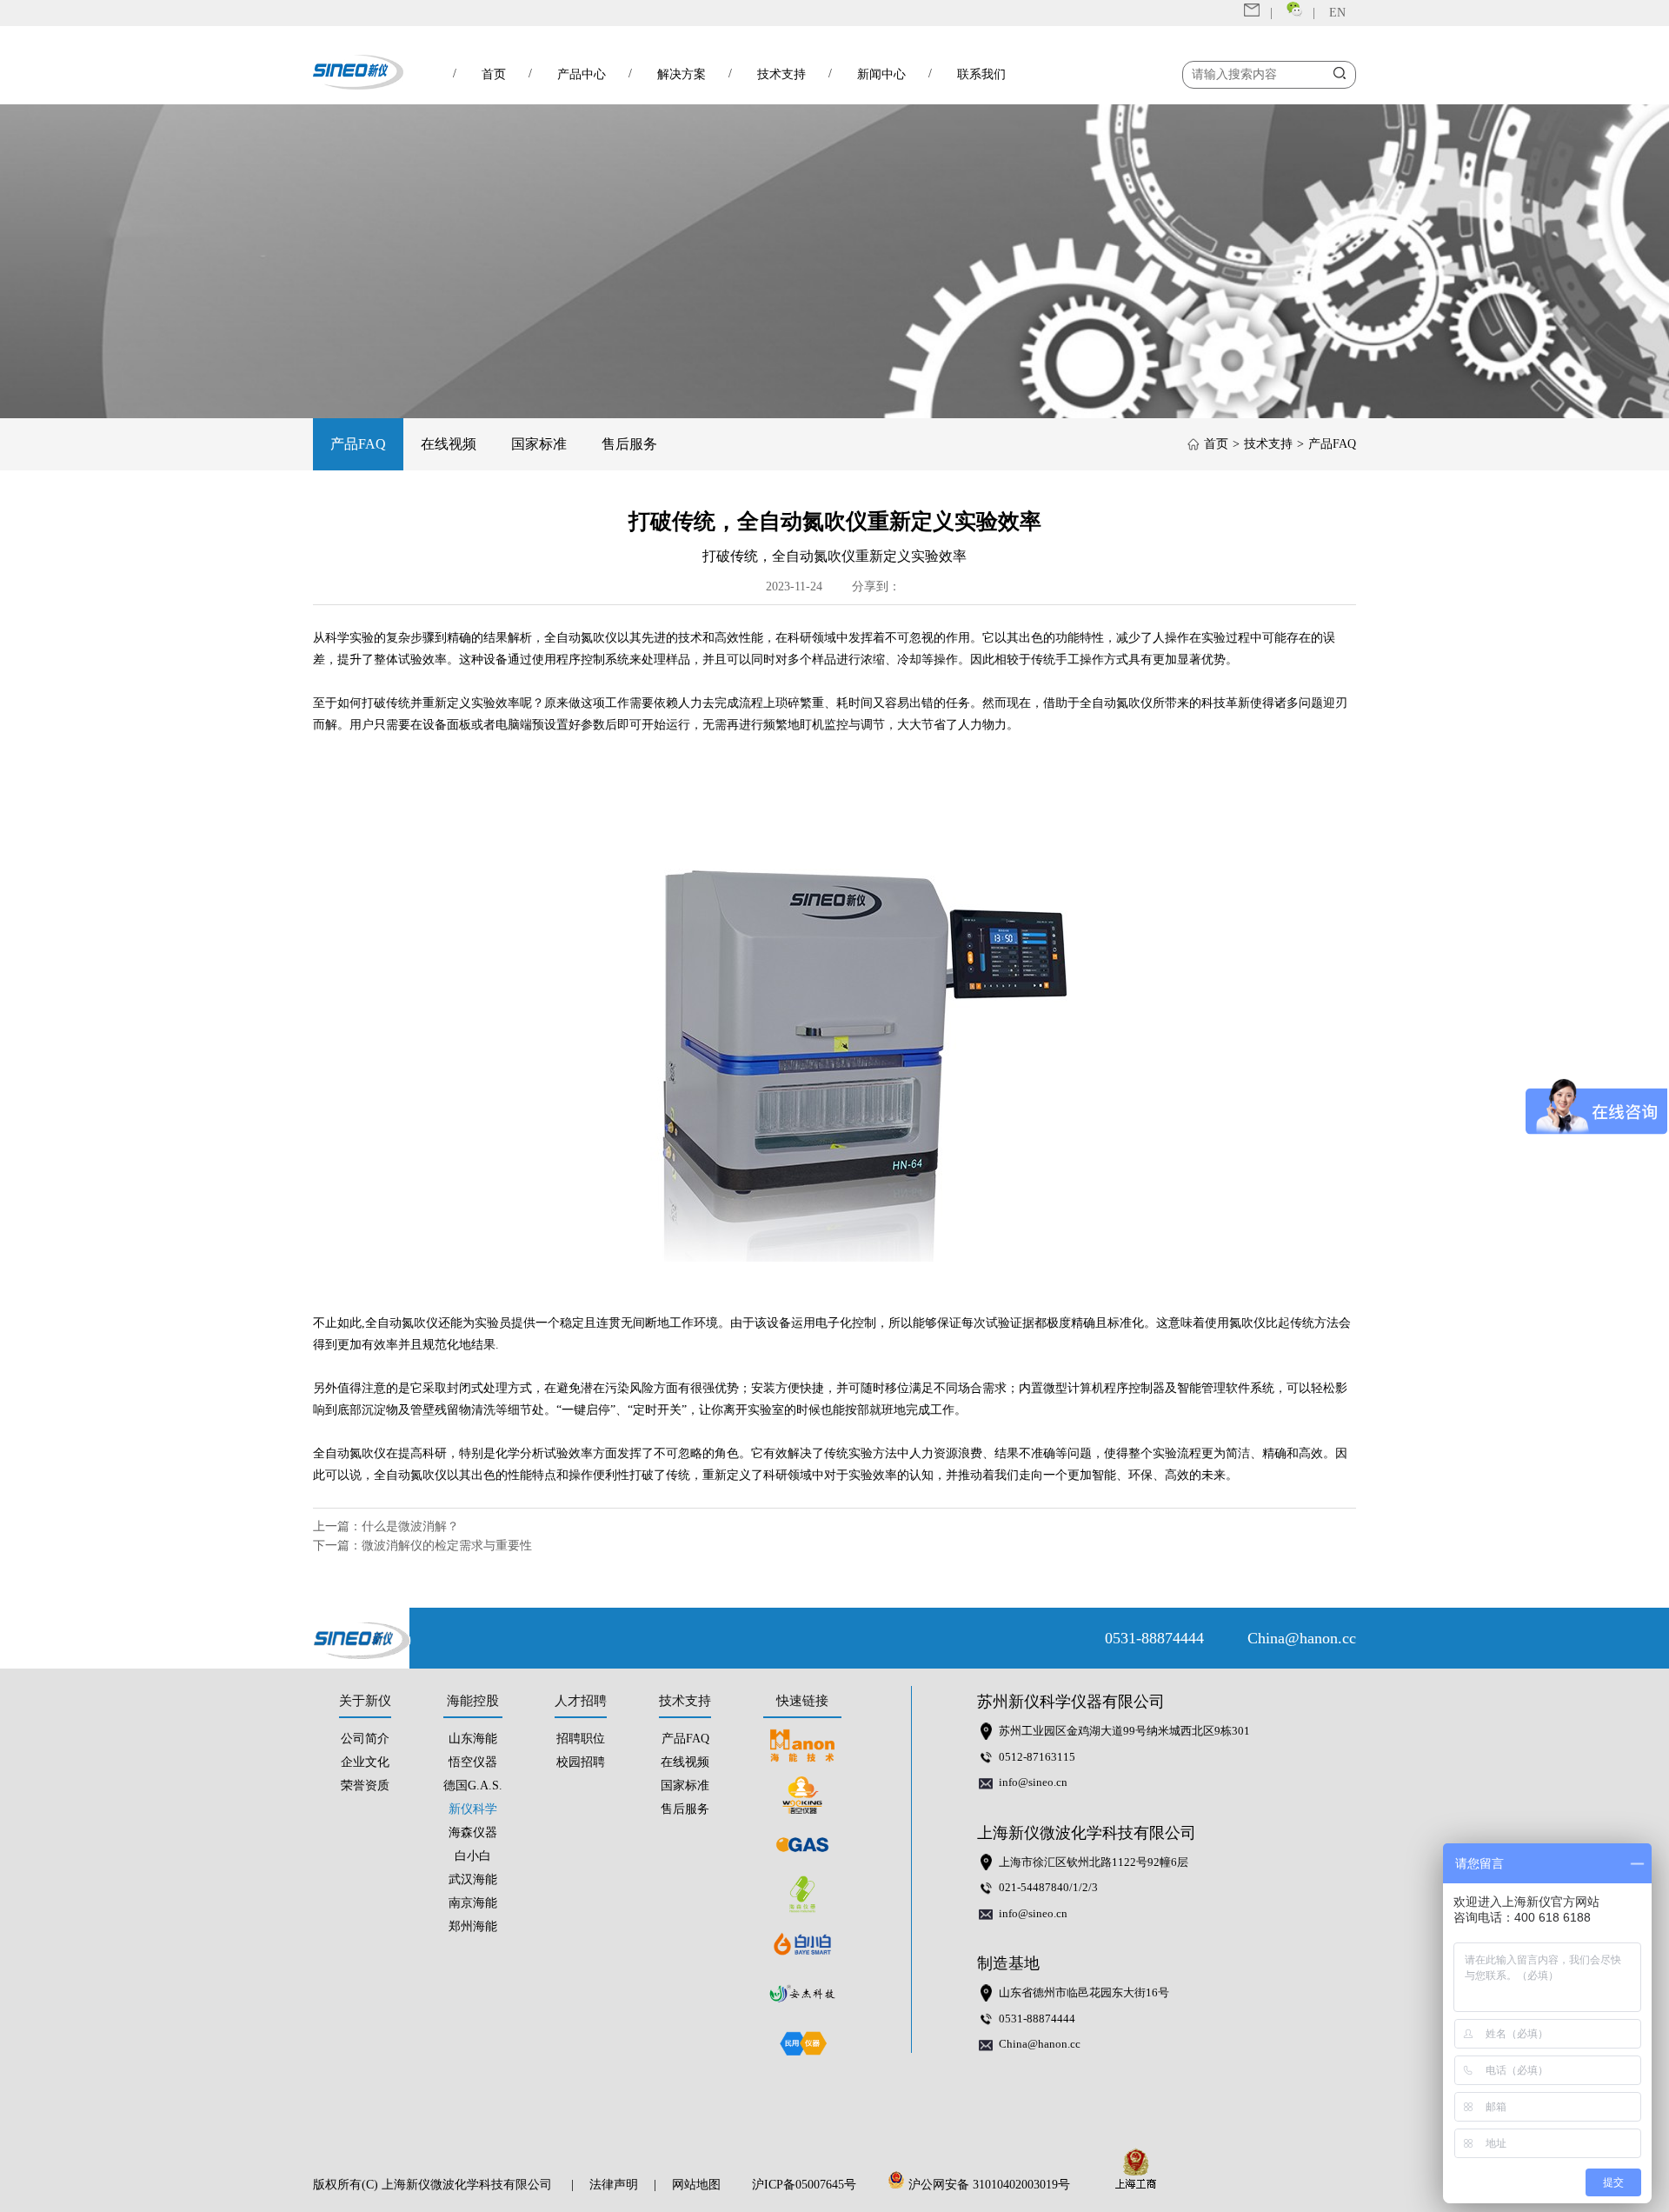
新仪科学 (473, 1809)
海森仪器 (473, 1832)
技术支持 (1268, 444)
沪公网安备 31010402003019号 (993, 2185)
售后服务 (629, 444)
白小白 (473, 1856)
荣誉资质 (365, 1786)
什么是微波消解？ (410, 1526)
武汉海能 (473, 1879)
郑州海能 (473, 1926)
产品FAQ (358, 444)
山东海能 (473, 1739)
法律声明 (614, 2185)
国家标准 (539, 444)
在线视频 (449, 444)
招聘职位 (581, 1739)
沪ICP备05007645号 (804, 2185)
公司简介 (365, 1739)
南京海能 (473, 1903)
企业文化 (365, 1762)
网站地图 (696, 2185)
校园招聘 (581, 1762)
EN (1337, 13)
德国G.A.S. (473, 1786)
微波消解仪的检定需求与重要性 (447, 1546)
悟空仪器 (473, 1762)
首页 (1216, 444)
